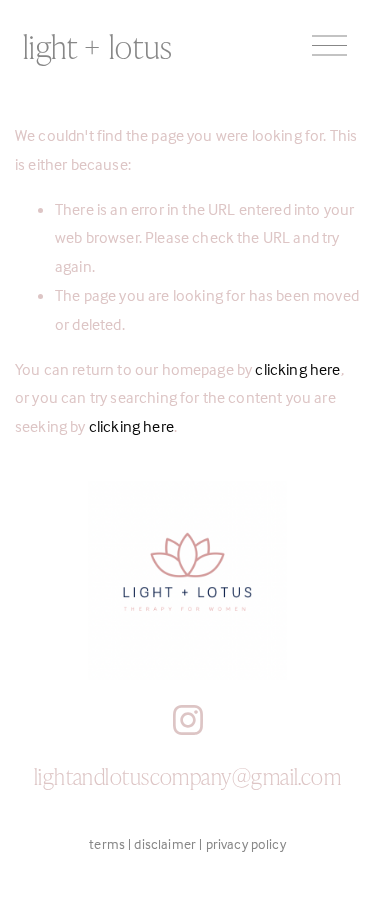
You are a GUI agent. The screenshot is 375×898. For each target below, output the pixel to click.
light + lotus (98, 45)
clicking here (297, 369)
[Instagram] (188, 720)
